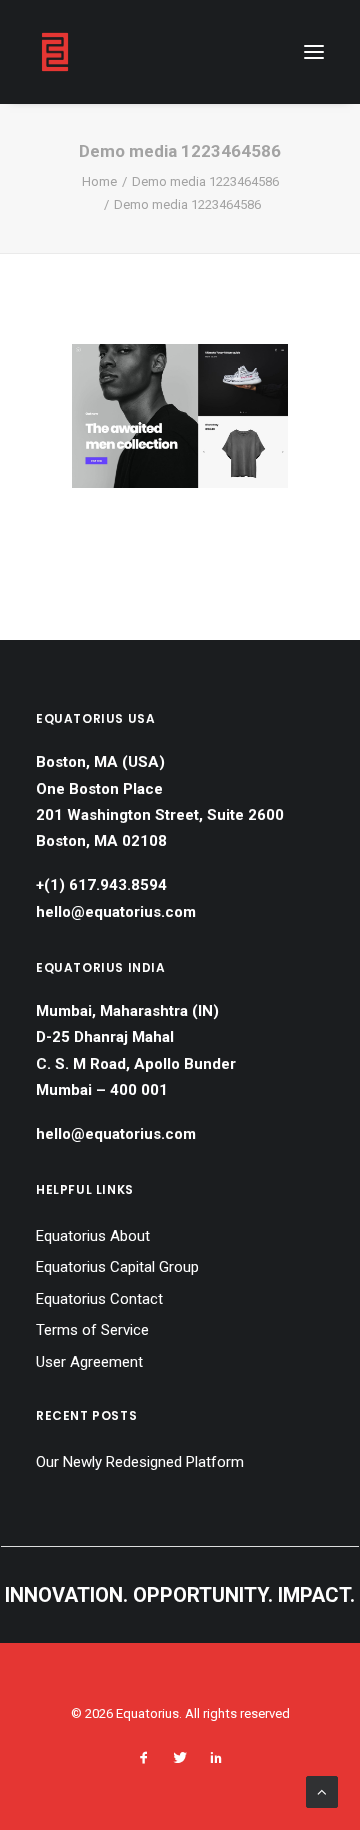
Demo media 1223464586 (205, 181)
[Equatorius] (55, 52)
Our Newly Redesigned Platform (140, 1462)
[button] (314, 52)
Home (99, 181)
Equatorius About (93, 1236)
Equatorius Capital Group (117, 1267)
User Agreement (89, 1362)
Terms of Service (92, 1330)
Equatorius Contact (99, 1299)
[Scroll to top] (322, 1791)
